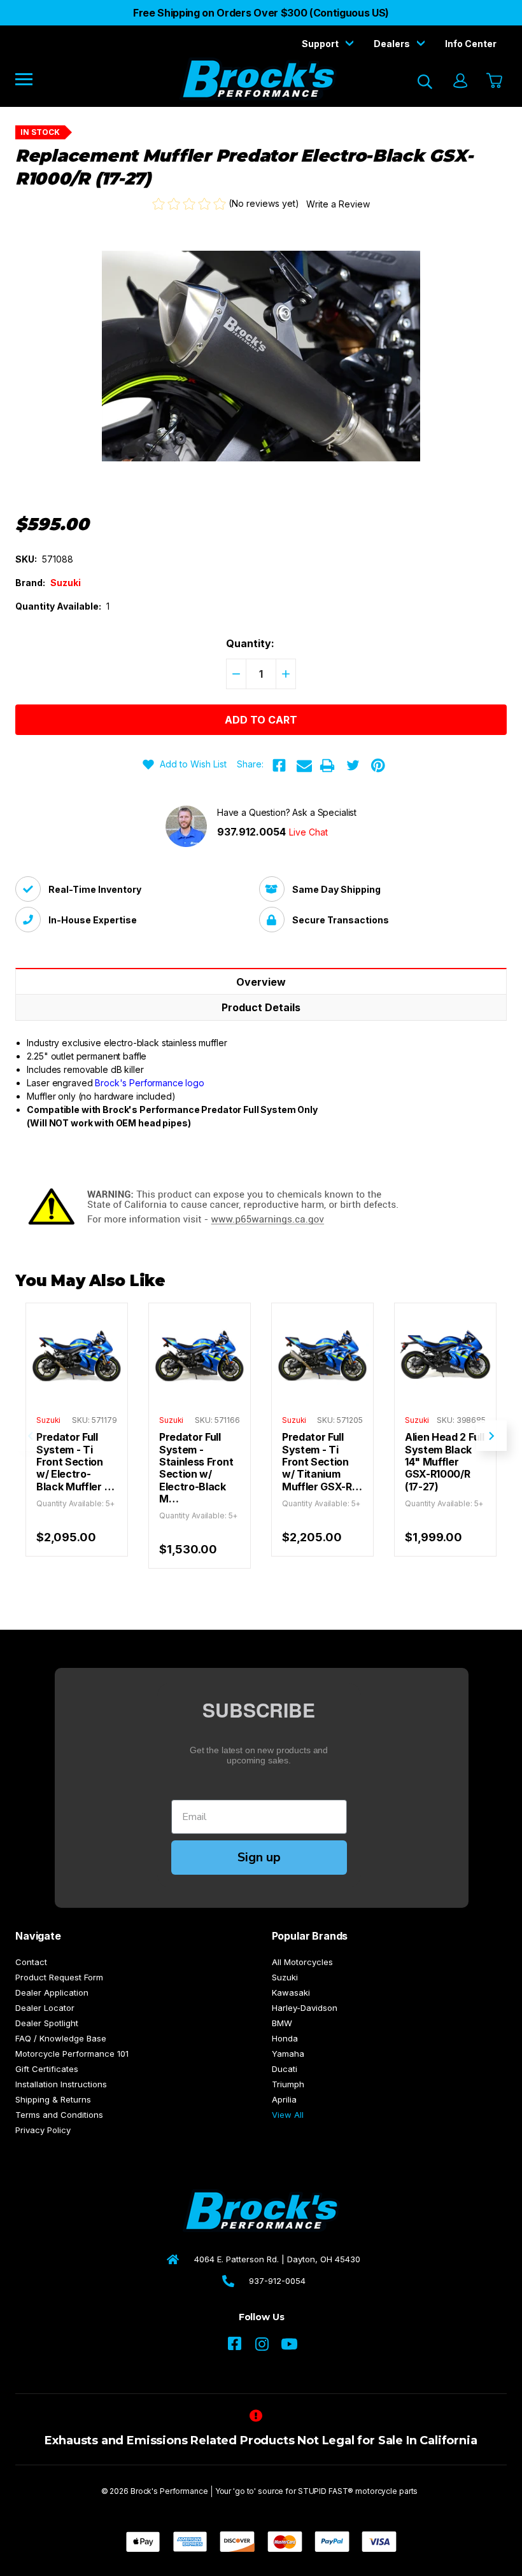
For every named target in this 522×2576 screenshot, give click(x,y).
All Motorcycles (302, 1962)
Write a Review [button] (338, 204)
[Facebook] (279, 766)
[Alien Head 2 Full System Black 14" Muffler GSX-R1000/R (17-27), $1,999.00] (445, 1354)
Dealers (393, 44)
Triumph (288, 2084)
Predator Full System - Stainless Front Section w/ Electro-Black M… (196, 1468)
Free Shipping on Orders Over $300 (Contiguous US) (261, 13)
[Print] (327, 766)
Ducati (285, 2069)
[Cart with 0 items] (493, 81)
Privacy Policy (43, 2130)
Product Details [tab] (261, 1007)
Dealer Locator (45, 2008)
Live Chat (308, 832)
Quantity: (250, 643)
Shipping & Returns (53, 2099)
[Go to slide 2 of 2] (31, 1436)
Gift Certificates (47, 2069)
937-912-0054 (277, 2281)
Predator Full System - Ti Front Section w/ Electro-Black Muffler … (75, 1462)
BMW (282, 2023)
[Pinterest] (378, 766)
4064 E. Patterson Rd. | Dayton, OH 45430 (277, 2259)
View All (288, 2115)
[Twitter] (353, 766)
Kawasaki (291, 1992)
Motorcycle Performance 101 (72, 2054)
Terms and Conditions (59, 2115)
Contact (31, 1962)
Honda (285, 2038)
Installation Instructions (61, 2084)
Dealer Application (52, 1992)
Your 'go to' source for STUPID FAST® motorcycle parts (317, 2491)
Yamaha (288, 2054)
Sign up (259, 1857)
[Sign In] (460, 82)
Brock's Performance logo (150, 1083)
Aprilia (284, 2099)
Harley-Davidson (305, 2008)
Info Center (471, 44)
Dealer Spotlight (47, 2023)
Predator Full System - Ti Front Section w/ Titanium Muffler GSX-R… (322, 1462)
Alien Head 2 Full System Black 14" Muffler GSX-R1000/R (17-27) (445, 1462)
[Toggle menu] (33, 79)
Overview (261, 982)
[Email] (304, 766)
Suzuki (285, 1977)
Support (321, 44)
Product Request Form (59, 1977)
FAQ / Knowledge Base (61, 2038)
